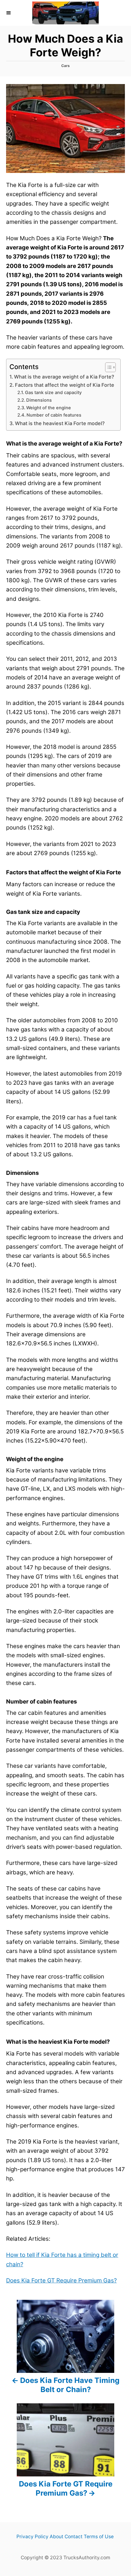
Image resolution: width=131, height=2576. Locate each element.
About (57, 2537)
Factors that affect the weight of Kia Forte (65, 385)
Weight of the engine (49, 408)
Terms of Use (99, 2537)
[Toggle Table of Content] (107, 367)
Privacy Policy (32, 2537)
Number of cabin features (54, 415)
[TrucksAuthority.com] (65, 13)
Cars (65, 66)
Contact (74, 2537)
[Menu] (9, 13)
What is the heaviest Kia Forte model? (60, 423)
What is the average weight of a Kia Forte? (64, 377)
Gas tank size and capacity (53, 393)
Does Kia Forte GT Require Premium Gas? (61, 2280)
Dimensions (39, 400)
